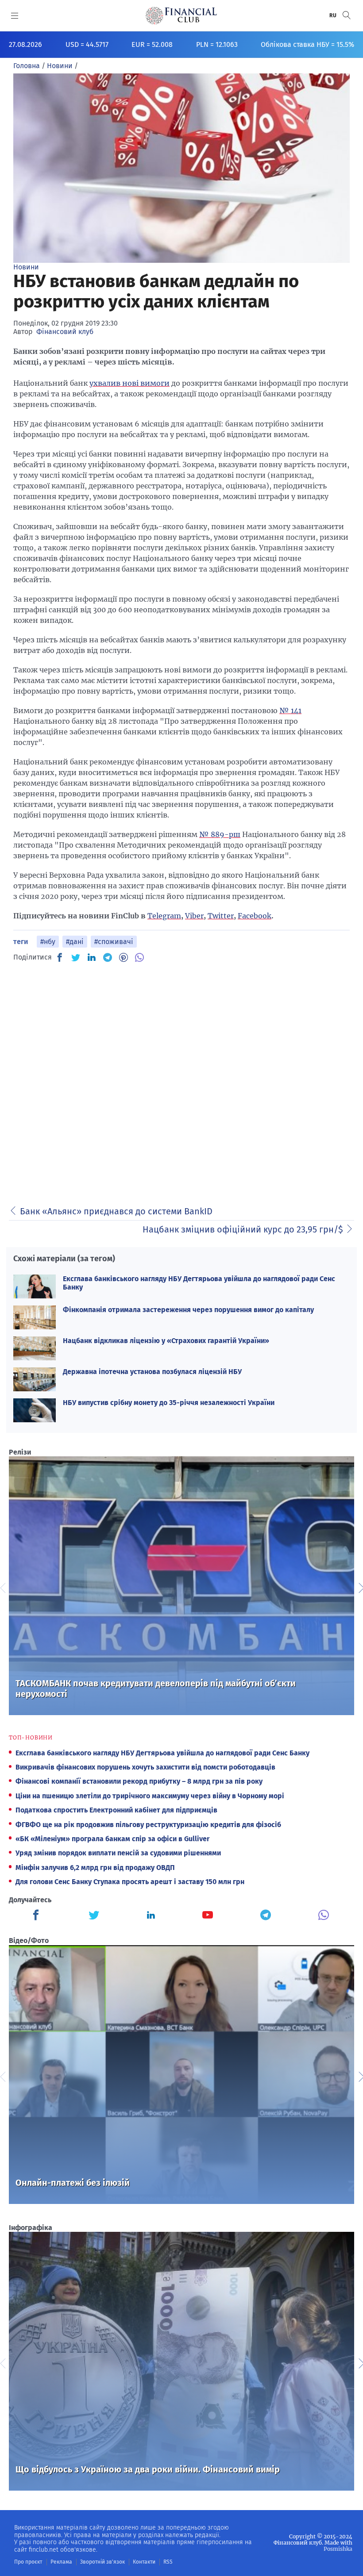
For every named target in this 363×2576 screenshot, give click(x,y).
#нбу (48, 942)
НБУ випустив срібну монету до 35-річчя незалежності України (169, 1403)
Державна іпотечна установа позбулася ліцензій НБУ (152, 1372)
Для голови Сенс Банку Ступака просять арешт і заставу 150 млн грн (130, 1882)
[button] (347, 15)
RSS (168, 2562)
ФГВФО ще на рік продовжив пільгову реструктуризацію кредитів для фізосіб (148, 1825)
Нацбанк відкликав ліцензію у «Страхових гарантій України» (166, 1341)
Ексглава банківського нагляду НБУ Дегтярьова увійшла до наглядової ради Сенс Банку (162, 1753)
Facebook (255, 916)
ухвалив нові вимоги (129, 383)
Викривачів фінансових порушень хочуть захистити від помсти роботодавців (145, 1767)
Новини (26, 267)
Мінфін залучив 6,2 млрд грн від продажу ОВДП (95, 1868)
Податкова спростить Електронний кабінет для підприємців (116, 1810)
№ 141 (290, 710)
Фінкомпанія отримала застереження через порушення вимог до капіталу (188, 1310)
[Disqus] (181, 1081)
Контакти (144, 2562)
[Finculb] (38, 1916)
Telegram (164, 916)
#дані (75, 942)
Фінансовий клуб (65, 332)
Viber (194, 916)
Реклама (61, 2562)
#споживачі (114, 942)
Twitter (221, 916)
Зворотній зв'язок (102, 2562)
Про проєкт (28, 2562)
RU (333, 15)
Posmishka (338, 2549)
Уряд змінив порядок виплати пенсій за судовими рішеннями (118, 1853)
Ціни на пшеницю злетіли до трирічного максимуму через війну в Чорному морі (150, 1796)
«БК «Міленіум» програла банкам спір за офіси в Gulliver (112, 1839)
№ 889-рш (220, 834)
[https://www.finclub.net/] (181, 15)
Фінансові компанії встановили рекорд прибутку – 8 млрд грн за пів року (139, 1781)
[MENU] (15, 15)
